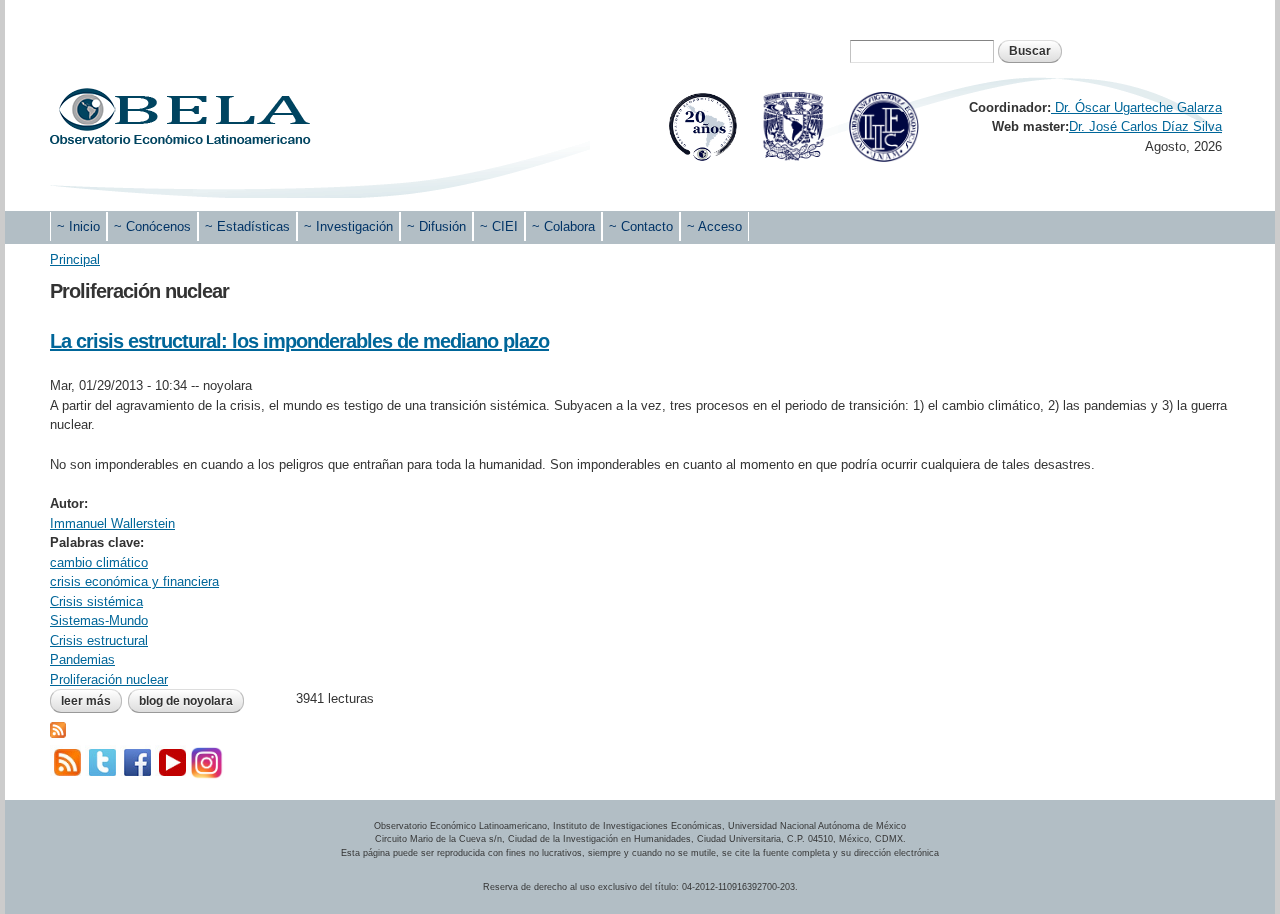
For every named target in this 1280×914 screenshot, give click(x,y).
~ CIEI (499, 226)
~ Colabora (563, 226)
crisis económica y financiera (134, 581)
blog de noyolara (186, 701)
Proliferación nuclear (109, 679)
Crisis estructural (99, 640)
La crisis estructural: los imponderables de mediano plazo (299, 341)
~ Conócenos (152, 226)
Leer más (91, 701)
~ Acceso (714, 226)
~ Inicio (78, 226)
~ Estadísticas (247, 226)
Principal (75, 259)
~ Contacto (641, 226)
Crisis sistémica (96, 601)
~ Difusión (436, 226)
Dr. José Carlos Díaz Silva (1145, 126)
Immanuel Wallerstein (112, 523)
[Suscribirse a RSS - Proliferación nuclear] (58, 728)
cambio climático (99, 562)
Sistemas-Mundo (99, 620)
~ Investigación (348, 226)
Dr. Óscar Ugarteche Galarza (1136, 107)
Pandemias (82, 659)
